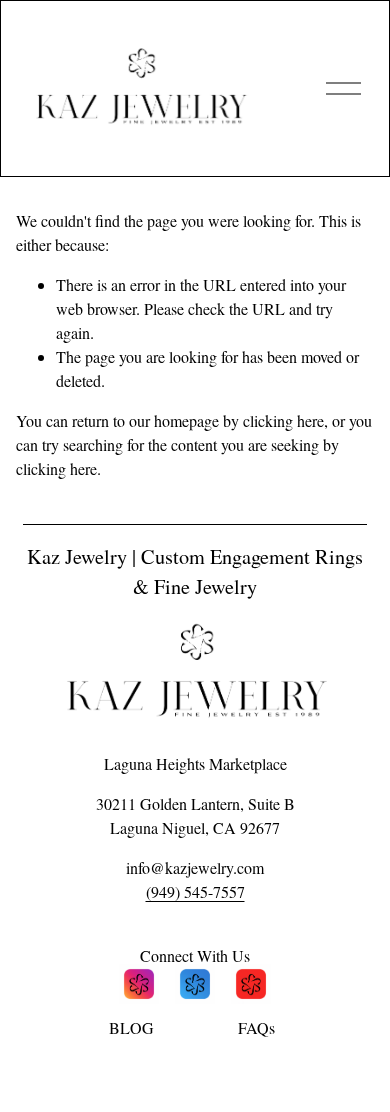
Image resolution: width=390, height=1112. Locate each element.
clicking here (283, 420)
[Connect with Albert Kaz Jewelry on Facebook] (195, 987)
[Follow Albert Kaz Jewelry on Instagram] (139, 987)
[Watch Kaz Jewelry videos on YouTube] (251, 987)
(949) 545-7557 (195, 891)
